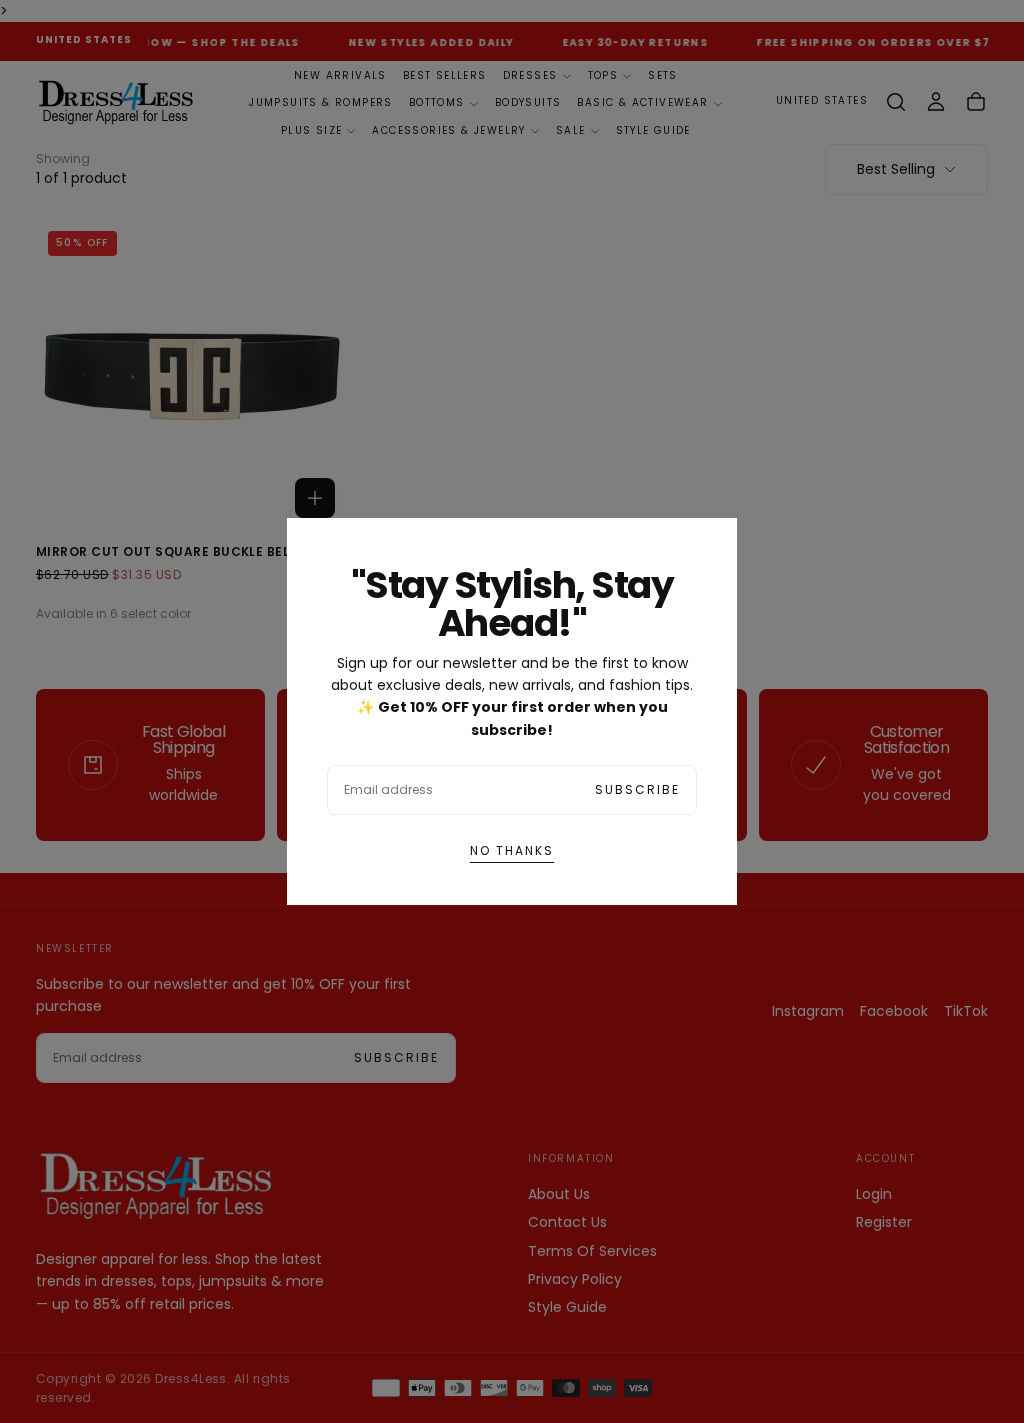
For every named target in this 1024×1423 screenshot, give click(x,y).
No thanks (512, 850)
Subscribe (637, 789)
